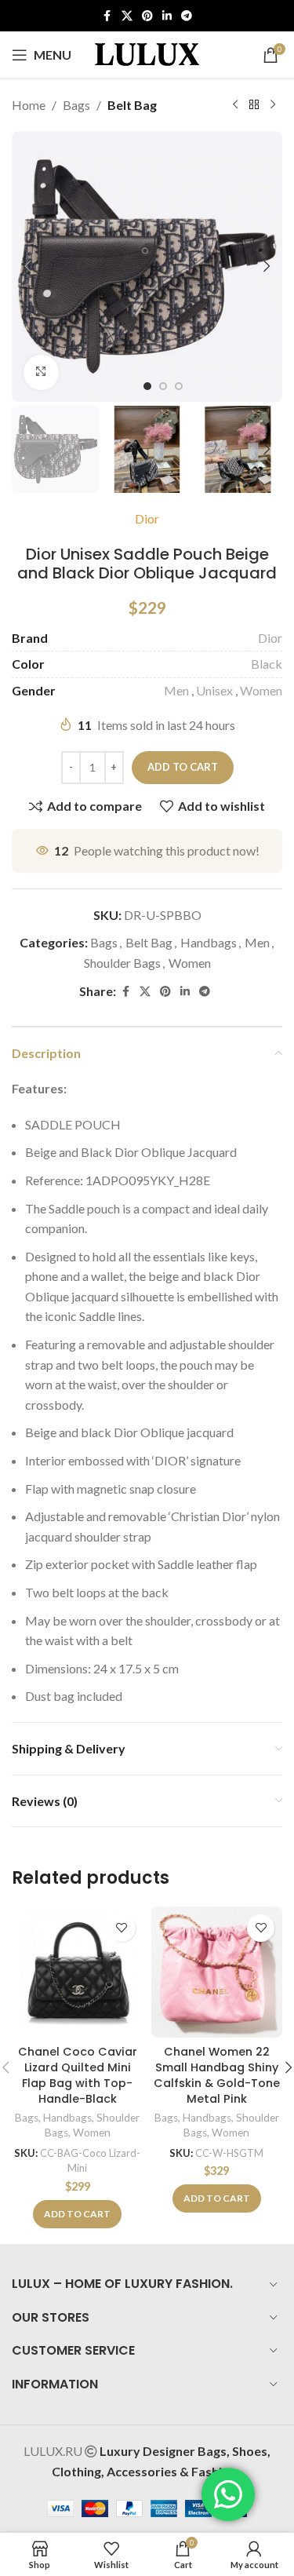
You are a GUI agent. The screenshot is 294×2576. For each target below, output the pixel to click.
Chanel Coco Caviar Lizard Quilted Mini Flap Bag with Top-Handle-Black (78, 2075)
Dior (147, 518)
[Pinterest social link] (147, 16)
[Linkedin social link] (167, 16)
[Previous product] (235, 105)
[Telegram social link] (187, 16)
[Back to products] (254, 105)
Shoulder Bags (122, 963)
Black (267, 664)
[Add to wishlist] (122, 1928)
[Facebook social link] (107, 16)
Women (261, 690)
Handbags (209, 942)
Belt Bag (132, 105)
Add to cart (183, 767)
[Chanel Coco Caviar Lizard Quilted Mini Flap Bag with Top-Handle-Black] (78, 1972)
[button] (27, 266)
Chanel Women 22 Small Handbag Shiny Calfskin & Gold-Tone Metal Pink (217, 2075)
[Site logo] (147, 53)
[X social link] (127, 16)
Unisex (214, 690)
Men (176, 690)
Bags (76, 105)
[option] (147, 386)
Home (29, 105)
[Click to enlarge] (41, 372)
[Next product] (273, 105)
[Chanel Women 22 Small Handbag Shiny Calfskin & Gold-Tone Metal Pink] (217, 1972)
